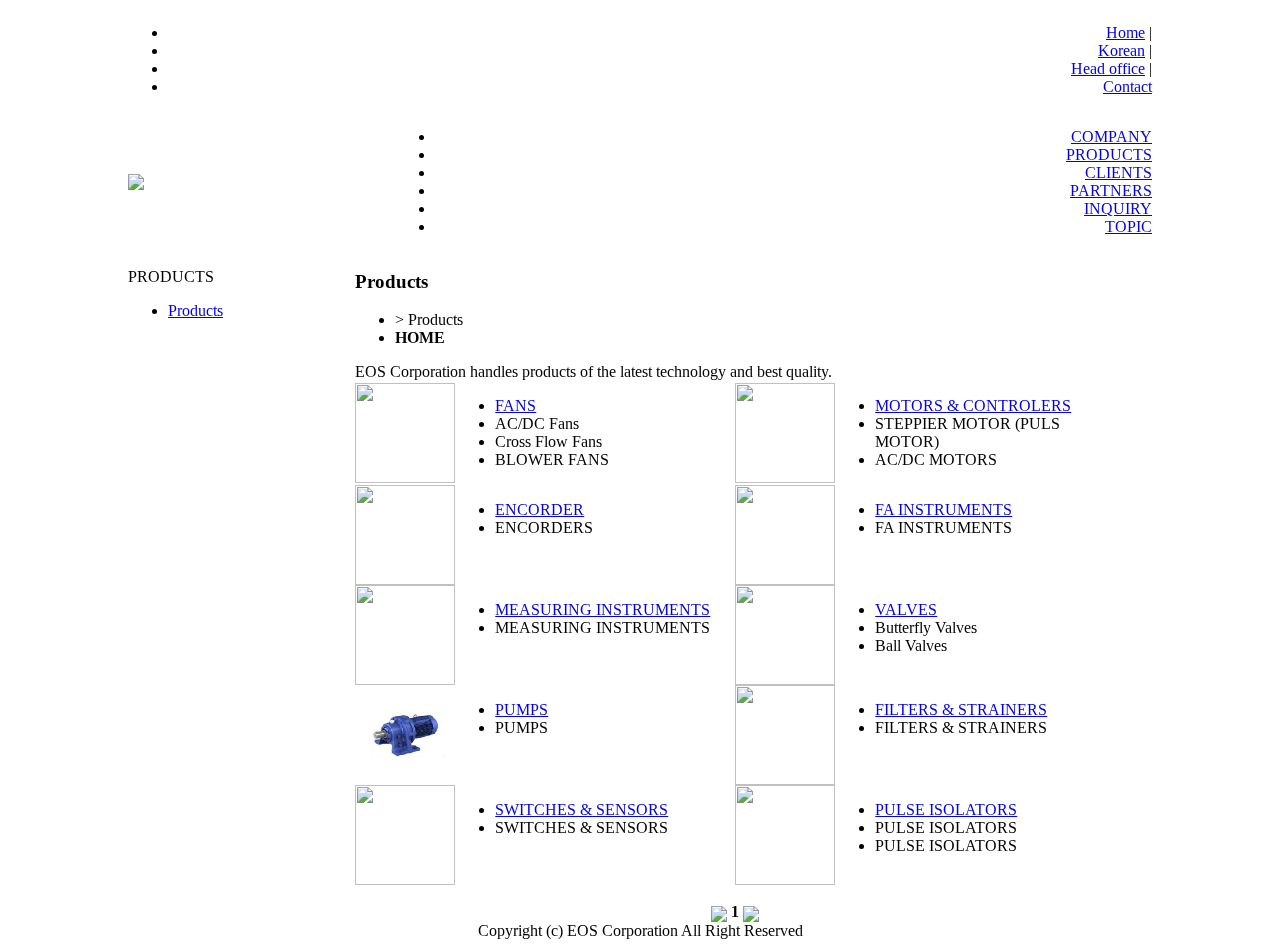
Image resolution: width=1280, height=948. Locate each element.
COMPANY (1111, 136)
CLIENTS (1118, 172)
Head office (1108, 68)
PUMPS (521, 709)
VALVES (906, 609)
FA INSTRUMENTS (943, 509)
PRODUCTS (1109, 154)
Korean (1121, 50)
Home (1125, 32)
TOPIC (1128, 226)
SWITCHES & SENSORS (581, 809)
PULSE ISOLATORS (946, 809)
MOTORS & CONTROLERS (973, 405)
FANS (515, 405)
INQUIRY (1118, 208)
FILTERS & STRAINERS (961, 709)
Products (195, 310)
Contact (1127, 86)
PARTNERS (1111, 190)
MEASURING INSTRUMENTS (602, 609)
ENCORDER (539, 509)
